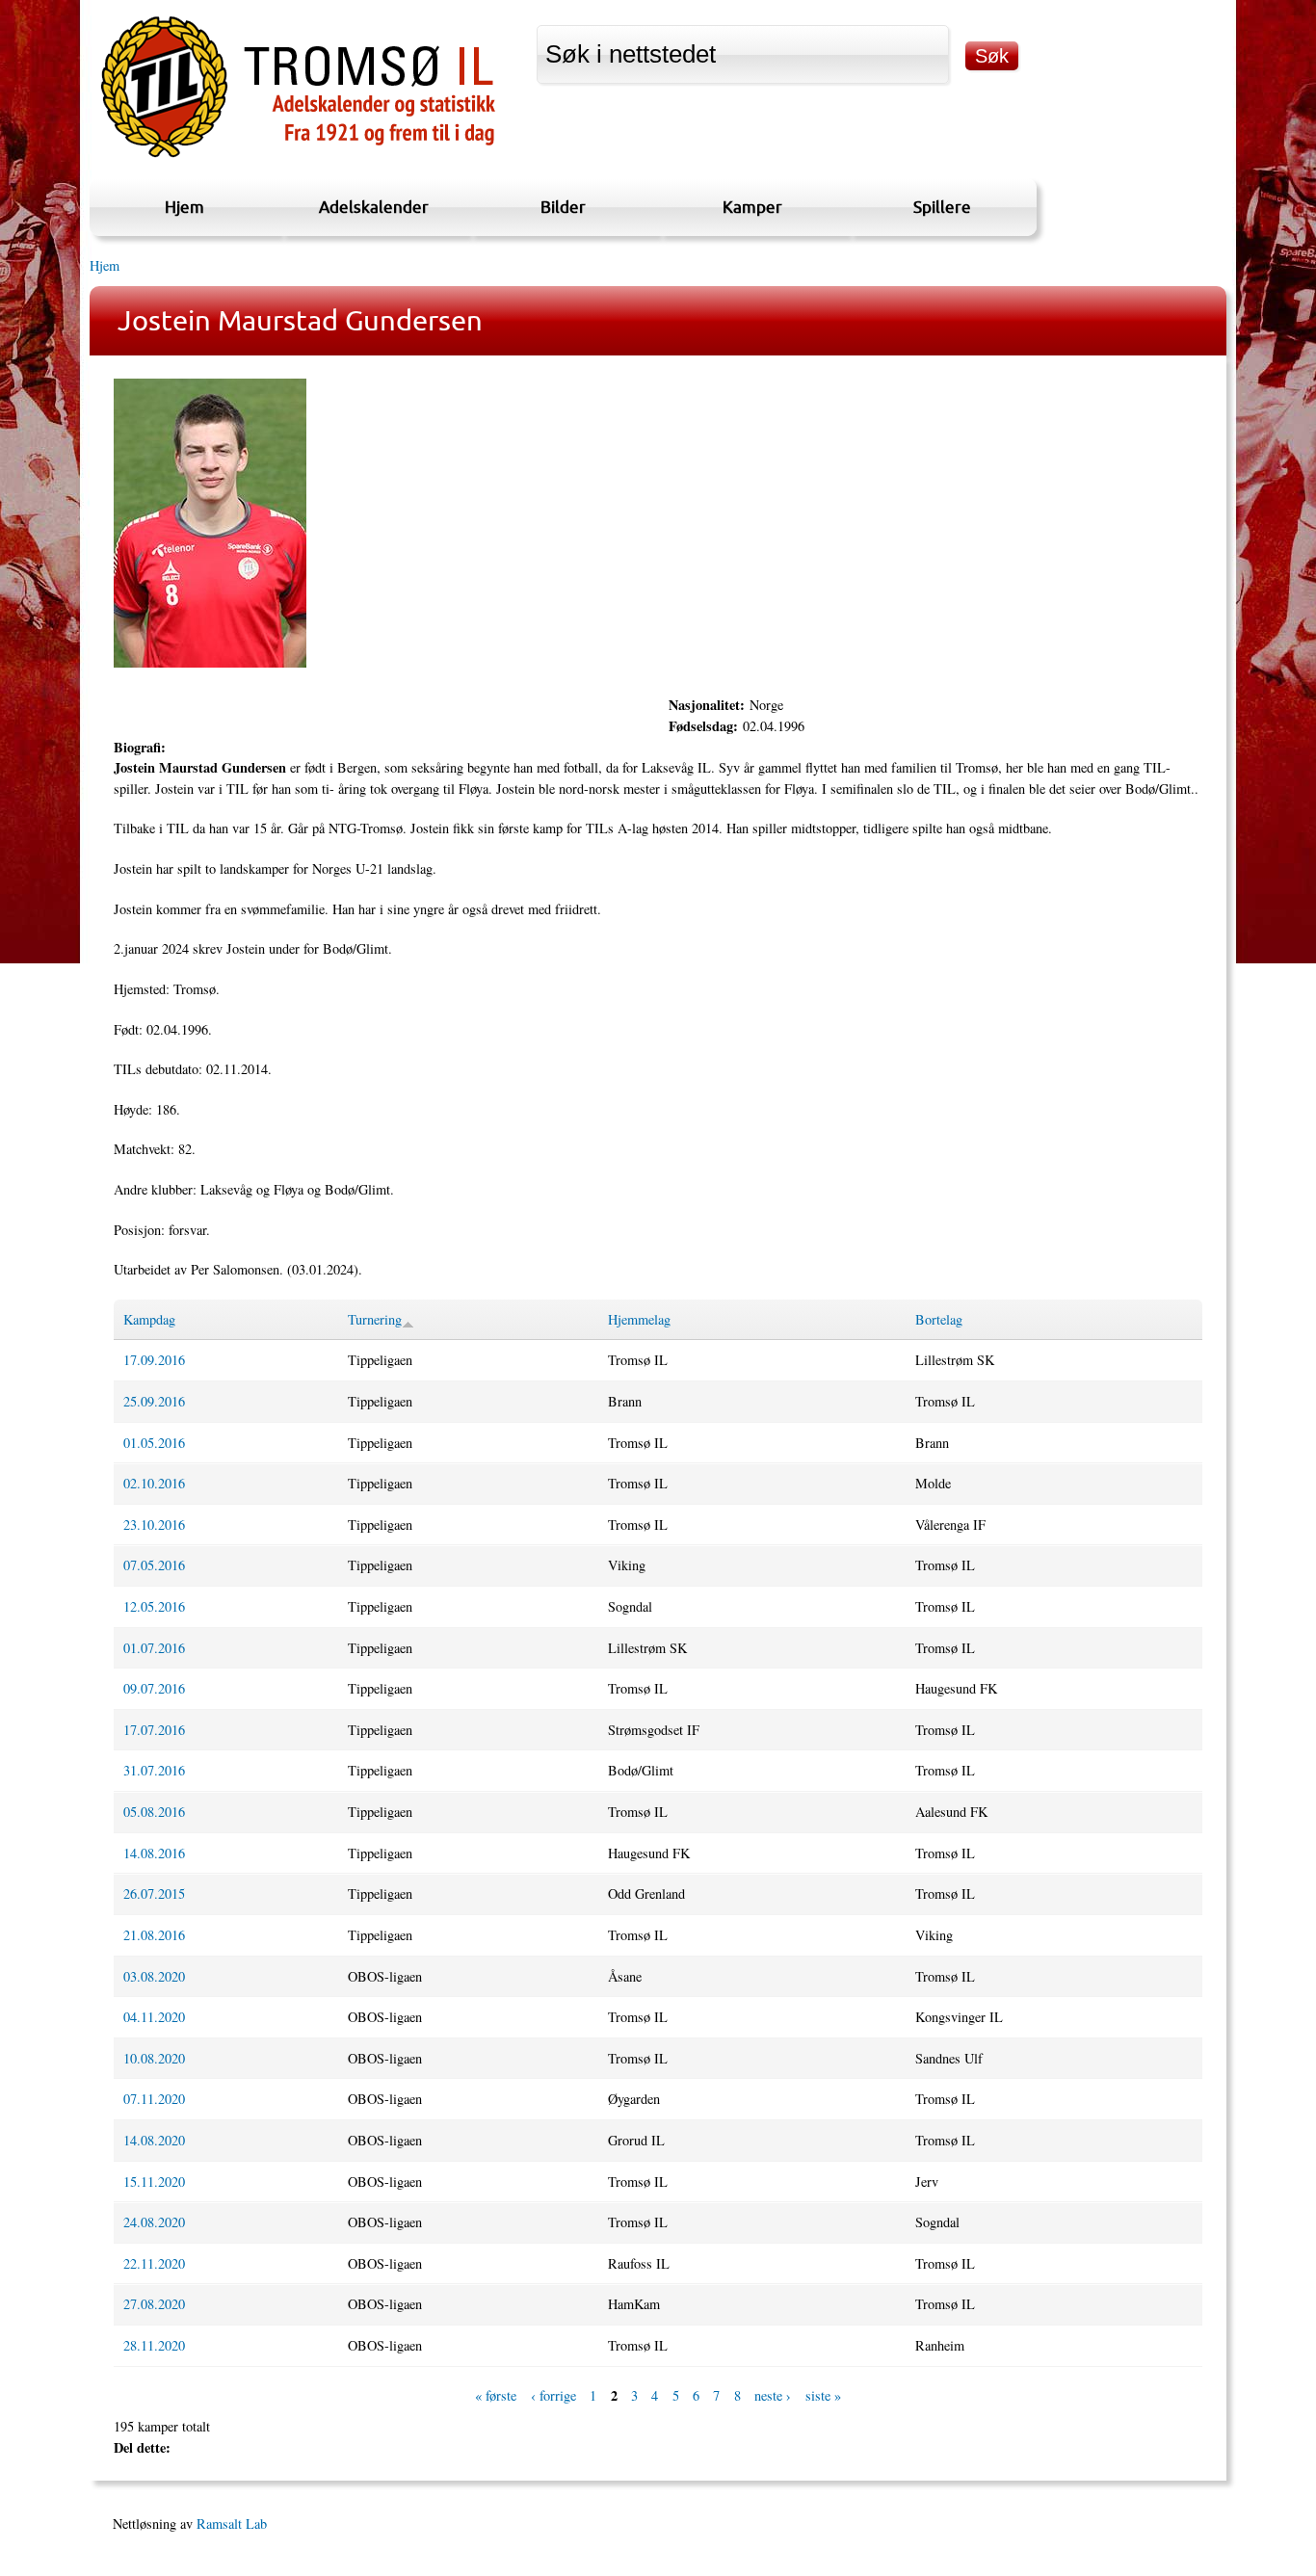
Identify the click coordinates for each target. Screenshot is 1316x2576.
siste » (823, 2396)
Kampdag (149, 1319)
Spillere (942, 207)
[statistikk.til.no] (298, 158)
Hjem (184, 207)
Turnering (375, 1319)
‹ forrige (553, 2396)
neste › (773, 2396)
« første (496, 2396)
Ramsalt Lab (232, 2523)
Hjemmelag (639, 1319)
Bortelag (939, 1319)
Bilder (563, 207)
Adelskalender (374, 207)
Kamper (752, 207)
